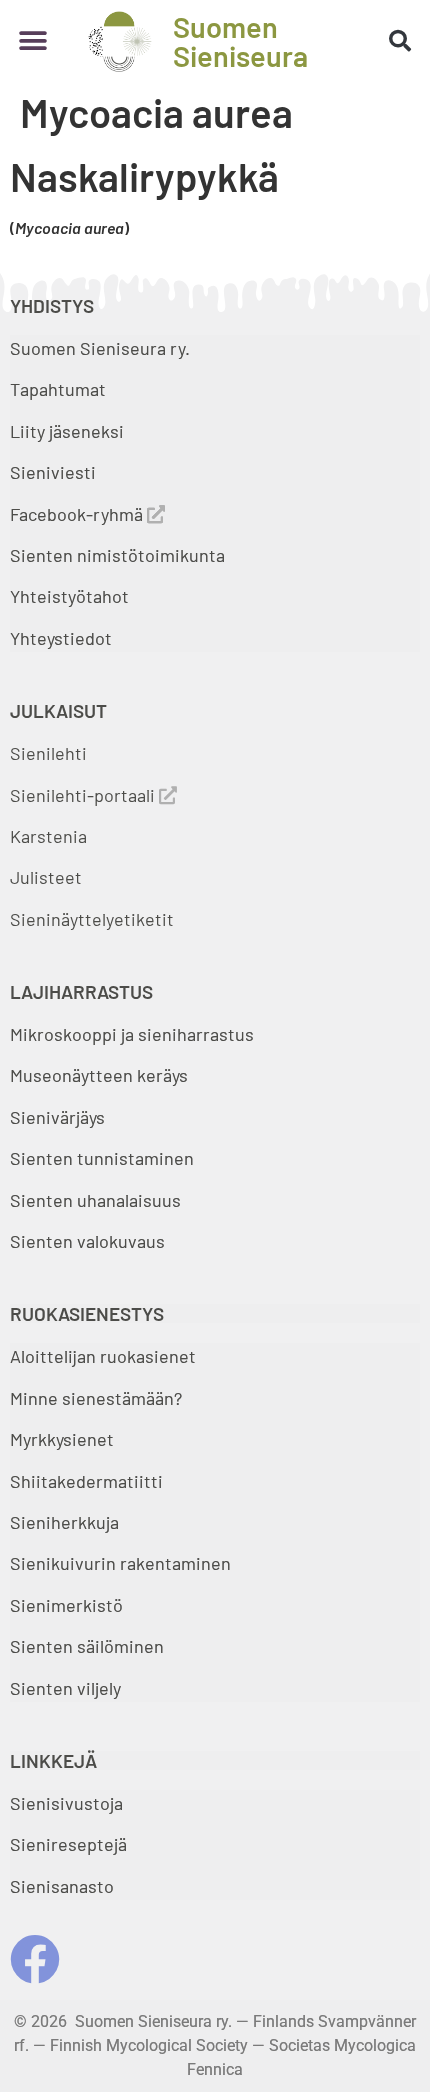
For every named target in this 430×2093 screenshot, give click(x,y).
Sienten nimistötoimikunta (117, 555)
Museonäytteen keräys (99, 1075)
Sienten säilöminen (87, 1646)
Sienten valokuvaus (87, 1241)
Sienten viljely (65, 1688)
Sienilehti (48, 753)
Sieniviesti (55, 472)
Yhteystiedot (61, 638)
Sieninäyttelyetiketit (92, 919)
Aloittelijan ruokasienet (103, 1356)
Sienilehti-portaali (84, 795)
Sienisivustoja (66, 1803)
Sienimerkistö (66, 1605)
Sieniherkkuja (64, 1522)
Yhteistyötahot (69, 596)
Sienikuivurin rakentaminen (120, 1563)
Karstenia (48, 836)
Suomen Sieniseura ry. (100, 348)
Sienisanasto (62, 1886)
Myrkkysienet (62, 1439)
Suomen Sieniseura (240, 41)
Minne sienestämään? (96, 1398)
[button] (32, 41)
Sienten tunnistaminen (102, 1158)
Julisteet (46, 877)
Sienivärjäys (57, 1117)
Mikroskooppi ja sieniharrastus (132, 1034)
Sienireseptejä (68, 1844)
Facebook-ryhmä (78, 514)
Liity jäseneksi (67, 431)
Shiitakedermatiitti (86, 1481)
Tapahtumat (58, 389)
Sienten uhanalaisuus (95, 1200)
